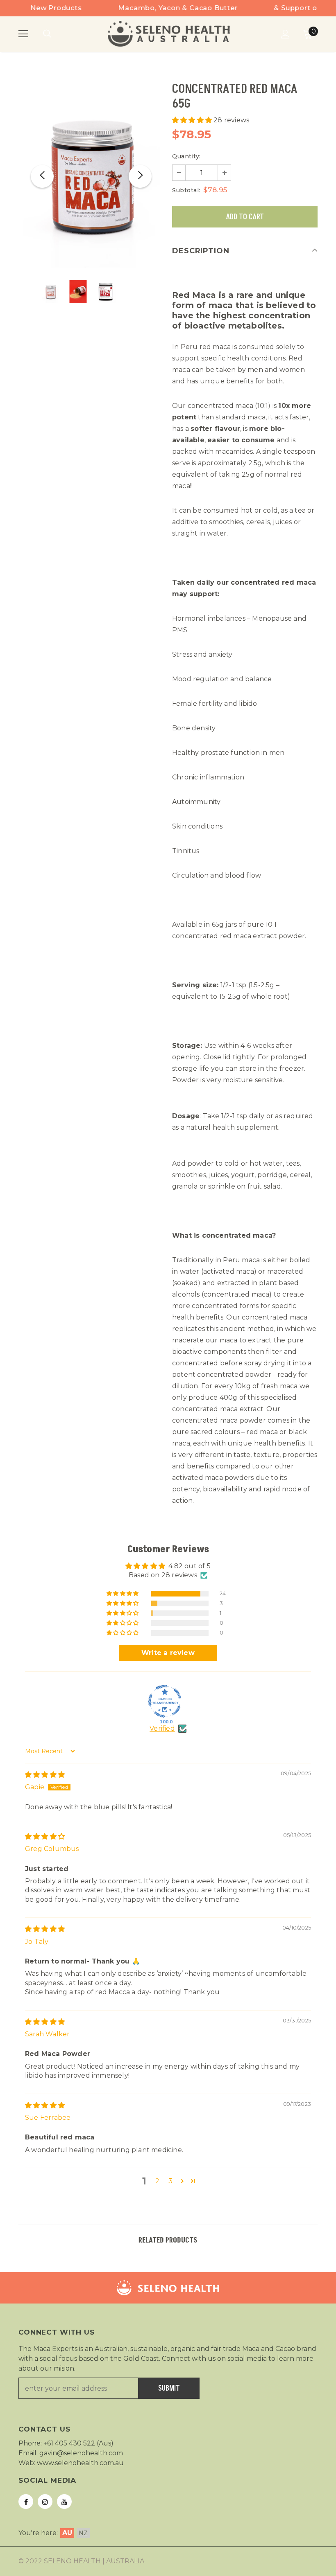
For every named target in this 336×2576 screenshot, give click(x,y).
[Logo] (169, 34)
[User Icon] (285, 34)
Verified (162, 1728)
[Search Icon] (55, 34)
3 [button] (170, 2181)
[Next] (140, 176)
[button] (193, 120)
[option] (91, 176)
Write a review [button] (168, 1653)
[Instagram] (45, 2502)
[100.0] (165, 1701)
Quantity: (186, 156)
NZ (83, 2533)
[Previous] (42, 176)
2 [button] (157, 2181)
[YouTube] (64, 2502)
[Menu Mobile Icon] (23, 34)
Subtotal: (186, 190)
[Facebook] (26, 2502)
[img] (45, 1775)
